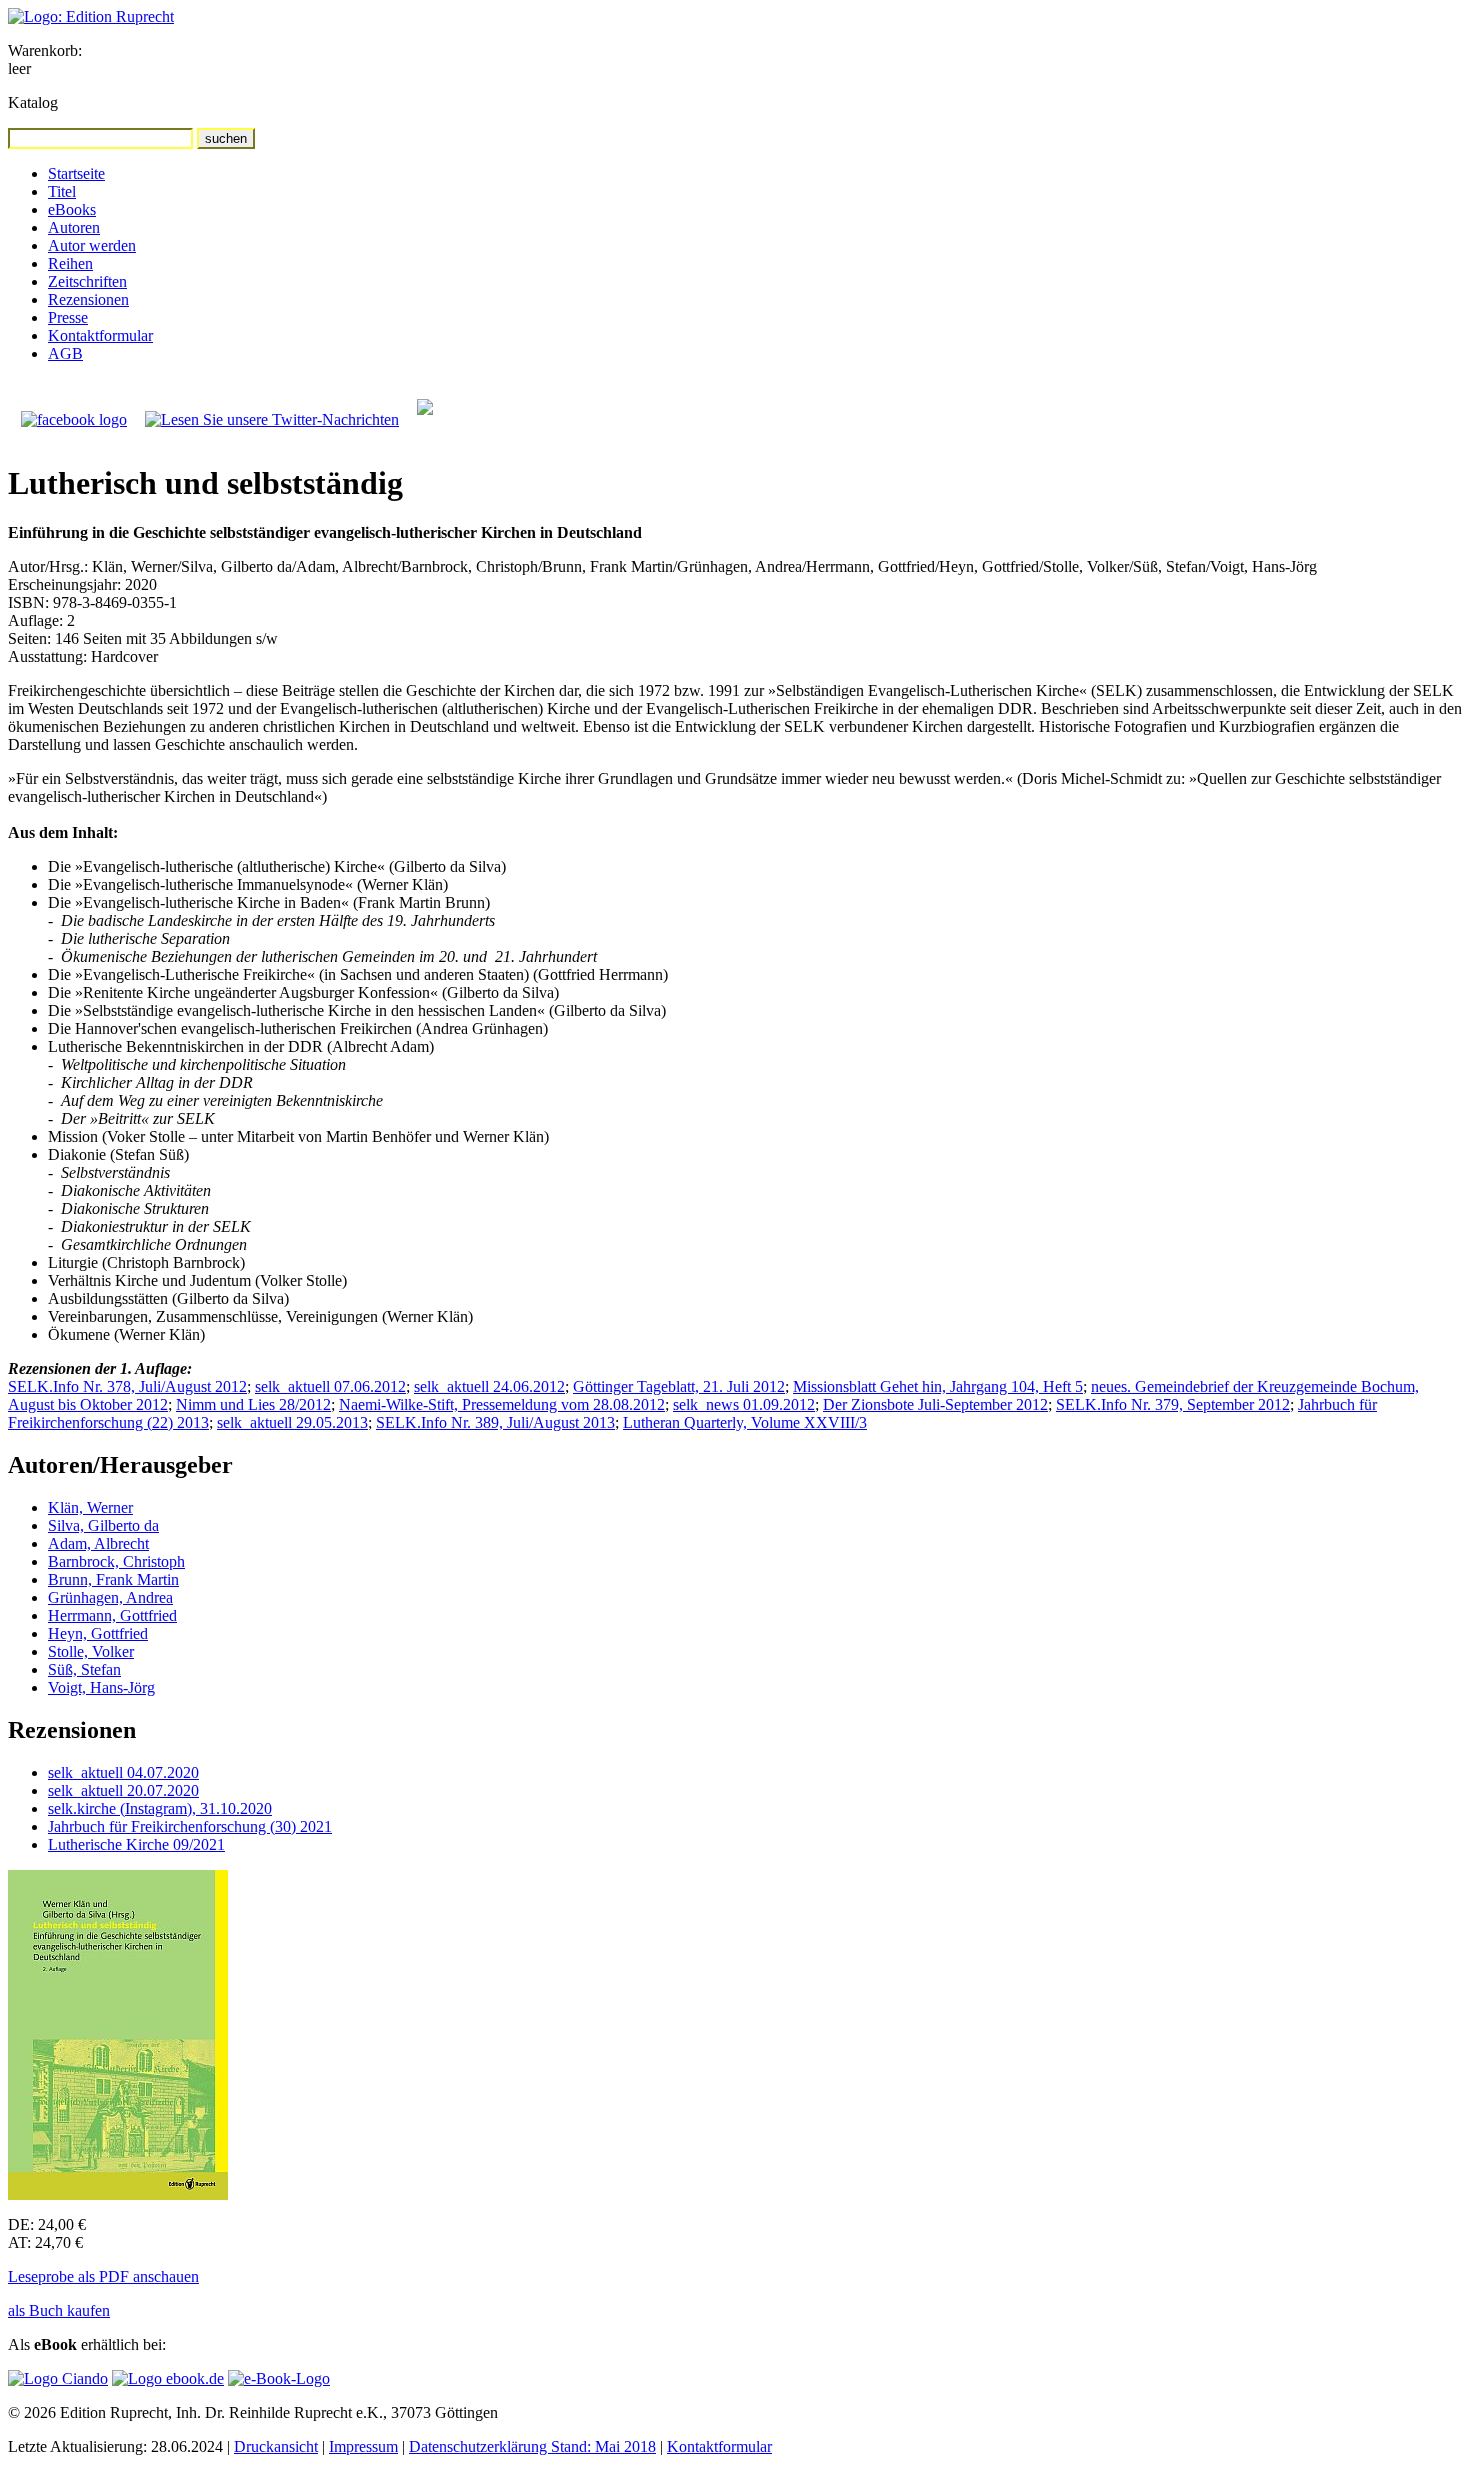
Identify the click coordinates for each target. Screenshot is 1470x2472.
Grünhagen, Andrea (110, 1597)
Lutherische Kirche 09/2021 (136, 1844)
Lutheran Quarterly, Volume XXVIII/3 (745, 1422)
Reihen (70, 263)
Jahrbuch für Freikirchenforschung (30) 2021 (190, 1826)
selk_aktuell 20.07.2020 (123, 1790)
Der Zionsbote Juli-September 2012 (935, 1404)
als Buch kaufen (59, 2310)
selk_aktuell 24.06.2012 (489, 1386)
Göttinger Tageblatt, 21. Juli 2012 (679, 1386)
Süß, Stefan (84, 1669)
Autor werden (92, 245)
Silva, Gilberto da (103, 1525)
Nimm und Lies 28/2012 (253, 1404)
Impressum (363, 2446)
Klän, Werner (90, 1507)
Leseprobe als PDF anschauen (103, 2276)
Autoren (74, 227)
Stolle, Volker (91, 1651)
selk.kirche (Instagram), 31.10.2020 (160, 1808)
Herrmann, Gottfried (112, 1615)
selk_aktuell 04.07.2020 (123, 1772)
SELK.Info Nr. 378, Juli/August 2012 (127, 1386)
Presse (68, 317)
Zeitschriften (87, 281)
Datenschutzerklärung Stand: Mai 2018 (532, 2446)
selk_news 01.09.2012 (744, 1404)
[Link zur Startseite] (91, 16)
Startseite (76, 173)
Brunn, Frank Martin (113, 1579)
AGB (65, 353)
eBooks (72, 209)
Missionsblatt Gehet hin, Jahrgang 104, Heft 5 (938, 1386)
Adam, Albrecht (98, 1543)
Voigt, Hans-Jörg (101, 1687)
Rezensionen (88, 299)
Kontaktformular (100, 335)
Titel (62, 191)
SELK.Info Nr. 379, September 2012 (1173, 1404)
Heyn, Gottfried (98, 1633)
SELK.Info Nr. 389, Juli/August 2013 (495, 1422)
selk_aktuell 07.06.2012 (330, 1386)
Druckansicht (276, 2446)
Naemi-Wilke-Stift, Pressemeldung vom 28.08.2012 (502, 1404)
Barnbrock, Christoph (116, 1561)
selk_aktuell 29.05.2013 (292, 1422)
